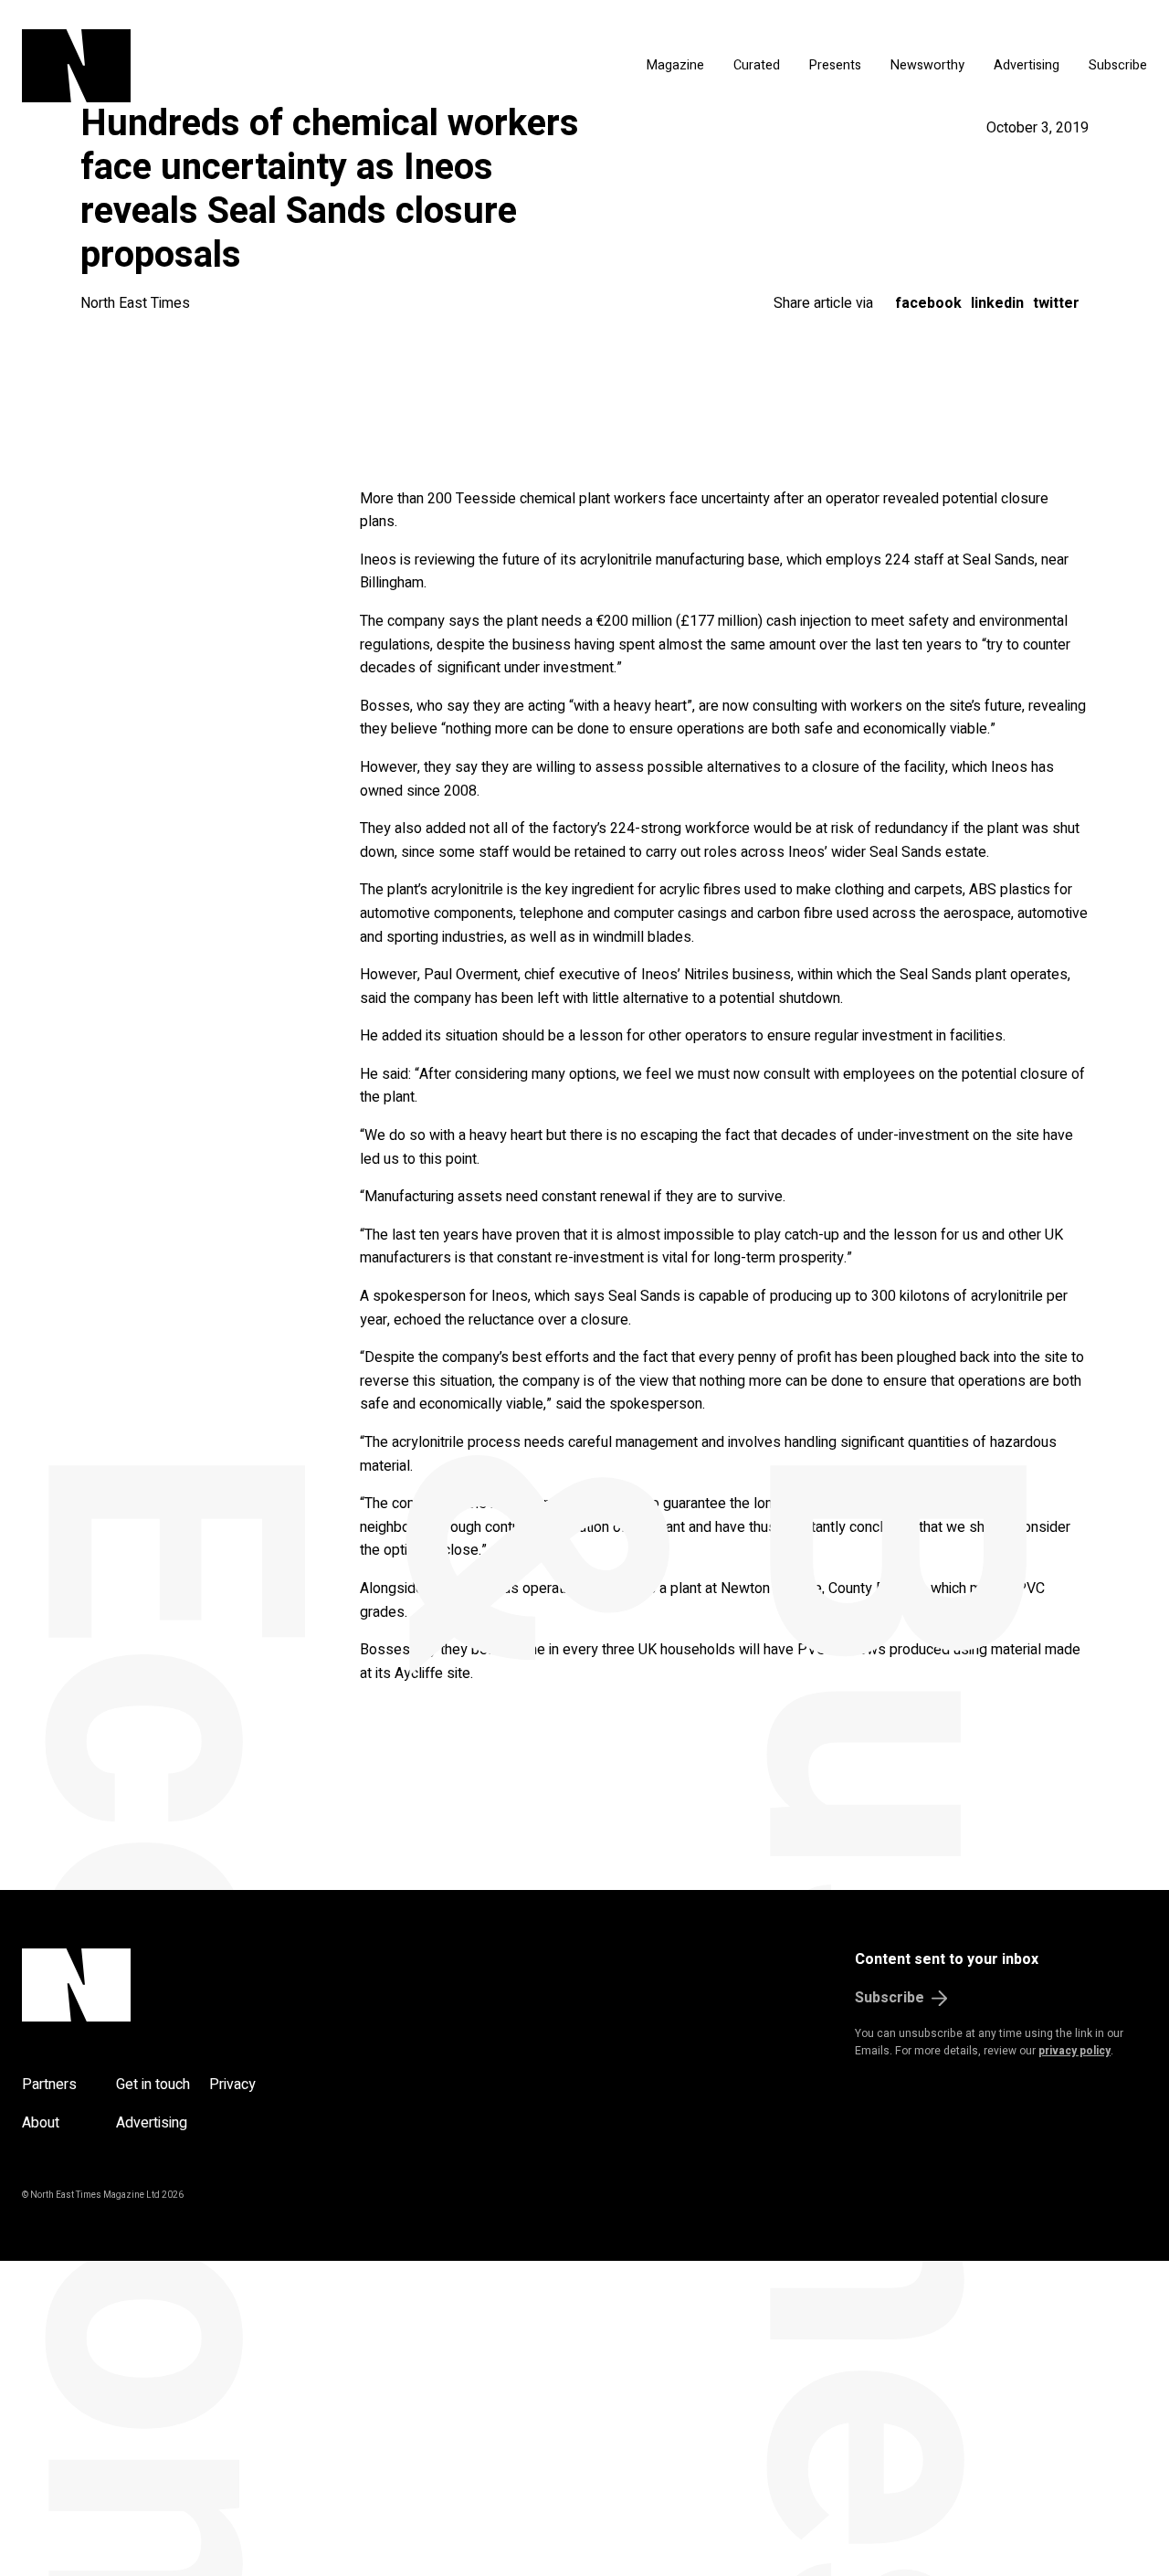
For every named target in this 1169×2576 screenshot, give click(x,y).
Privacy (232, 2085)
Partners (49, 2085)
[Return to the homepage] (205, 66)
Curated (757, 65)
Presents (835, 65)
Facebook (928, 303)
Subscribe (1118, 65)
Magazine (675, 65)
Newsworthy (927, 65)
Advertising (1027, 65)
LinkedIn (997, 303)
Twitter (1056, 303)
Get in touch (153, 2085)
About (41, 2123)
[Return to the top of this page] (164, 1985)
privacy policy (1074, 2051)
